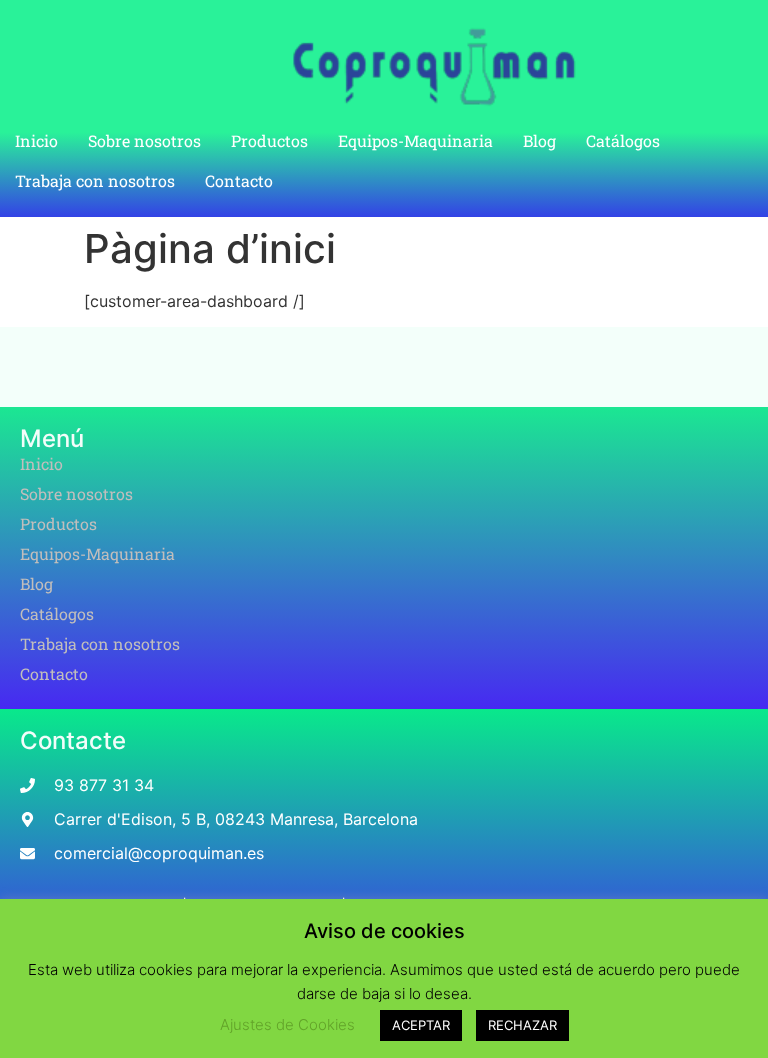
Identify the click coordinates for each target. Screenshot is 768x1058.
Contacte (73, 740)
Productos (269, 140)
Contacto (239, 180)
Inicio (36, 140)
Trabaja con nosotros (95, 180)
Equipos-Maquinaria (415, 140)
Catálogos (623, 140)
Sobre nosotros (144, 140)
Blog (539, 140)
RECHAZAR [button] (522, 1025)
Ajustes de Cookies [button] (287, 1024)
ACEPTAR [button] (421, 1025)
